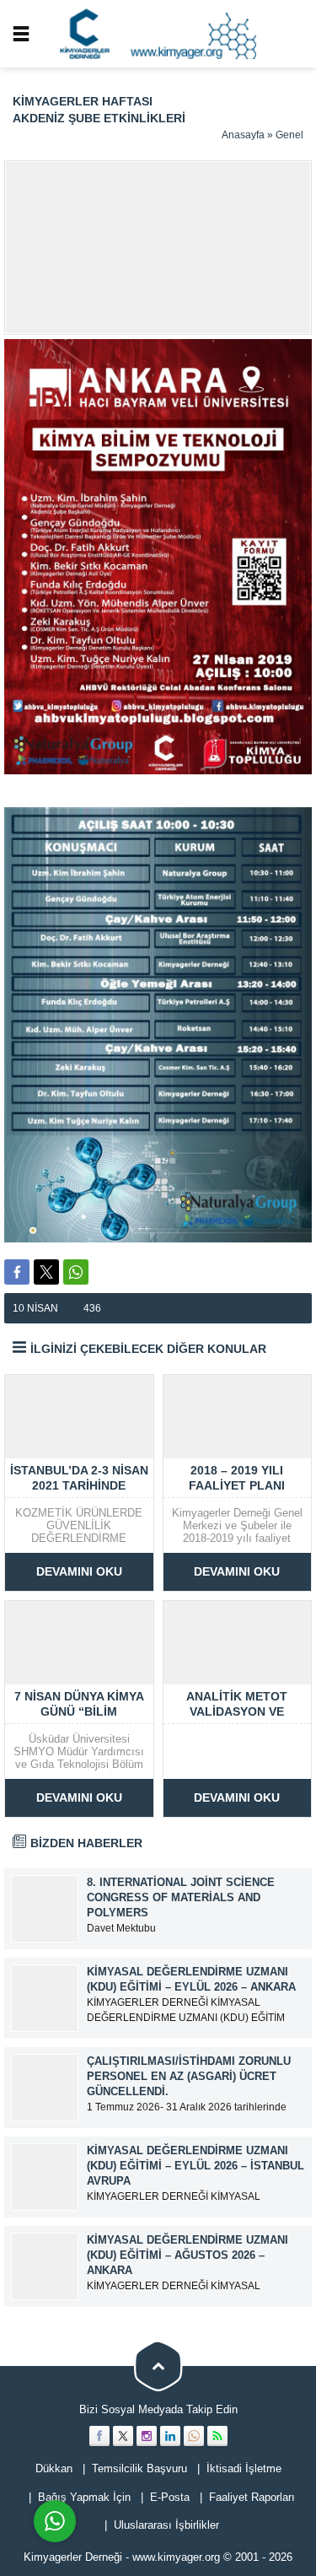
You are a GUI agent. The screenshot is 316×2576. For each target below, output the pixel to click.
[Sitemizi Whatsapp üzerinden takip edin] (194, 2436)
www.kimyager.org (176, 2557)
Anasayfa (243, 135)
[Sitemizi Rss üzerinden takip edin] (217, 2436)
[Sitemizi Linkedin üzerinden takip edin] (170, 2436)
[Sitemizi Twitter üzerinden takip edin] (123, 2436)
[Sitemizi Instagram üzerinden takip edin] (147, 2436)
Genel (289, 135)
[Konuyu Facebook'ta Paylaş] (17, 1272)
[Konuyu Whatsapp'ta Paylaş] (76, 1272)
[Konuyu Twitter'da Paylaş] (46, 1272)
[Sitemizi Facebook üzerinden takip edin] (99, 2436)
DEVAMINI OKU (79, 1571)
